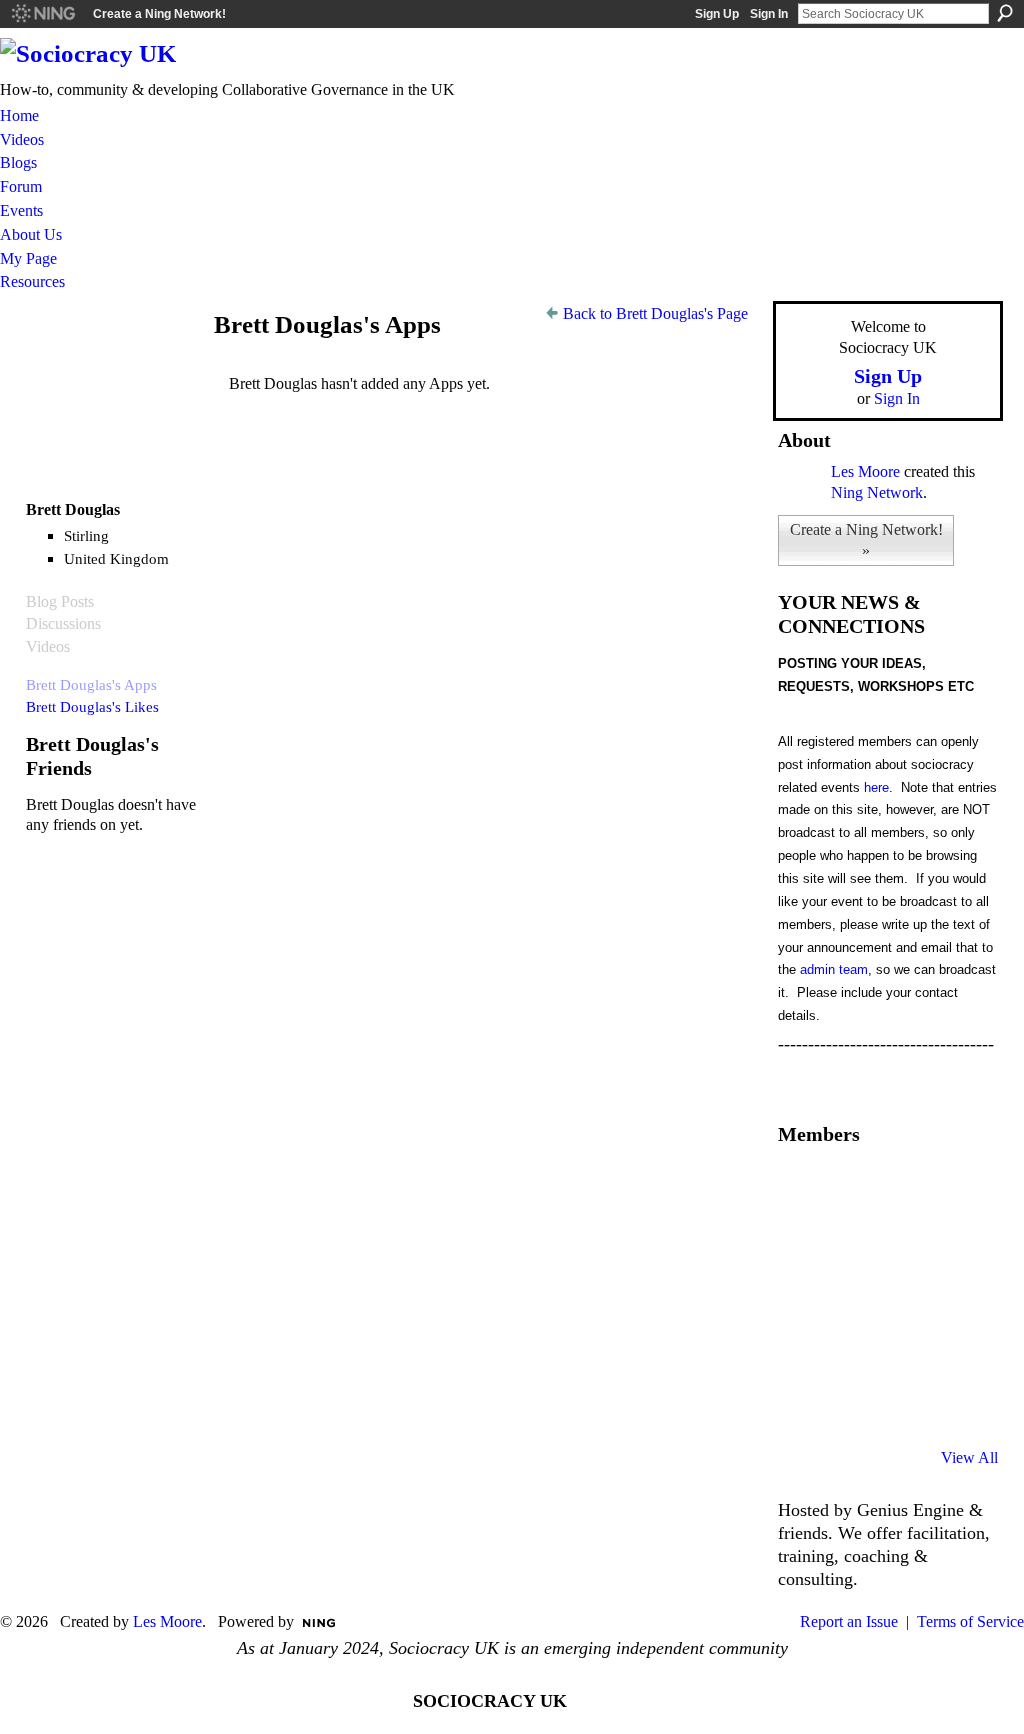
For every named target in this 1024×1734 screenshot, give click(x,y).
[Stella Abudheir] (853, 1296)
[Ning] (42, 14)
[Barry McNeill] (853, 1404)
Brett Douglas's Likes (92, 706)
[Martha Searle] (802, 1404)
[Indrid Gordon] (955, 1242)
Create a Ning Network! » (866, 540)
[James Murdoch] (955, 1350)
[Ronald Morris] (904, 1188)
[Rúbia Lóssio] (904, 1242)
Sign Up (717, 14)
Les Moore (865, 471)
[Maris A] (904, 1296)
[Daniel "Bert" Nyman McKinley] (904, 1404)
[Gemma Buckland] (853, 1188)
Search (1005, 13)
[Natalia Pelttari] (802, 1188)
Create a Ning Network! (159, 14)
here (876, 787)
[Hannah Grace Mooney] (802, 1242)
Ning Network (877, 492)
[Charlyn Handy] (955, 1296)
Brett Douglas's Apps (91, 684)
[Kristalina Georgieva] (802, 1296)
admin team (834, 969)
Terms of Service (970, 1621)
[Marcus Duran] (853, 1350)
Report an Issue (849, 1621)
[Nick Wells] (904, 1350)
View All (969, 1457)
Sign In (769, 14)
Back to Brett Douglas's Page (655, 313)
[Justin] (802, 1350)
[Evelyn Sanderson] (955, 1188)
